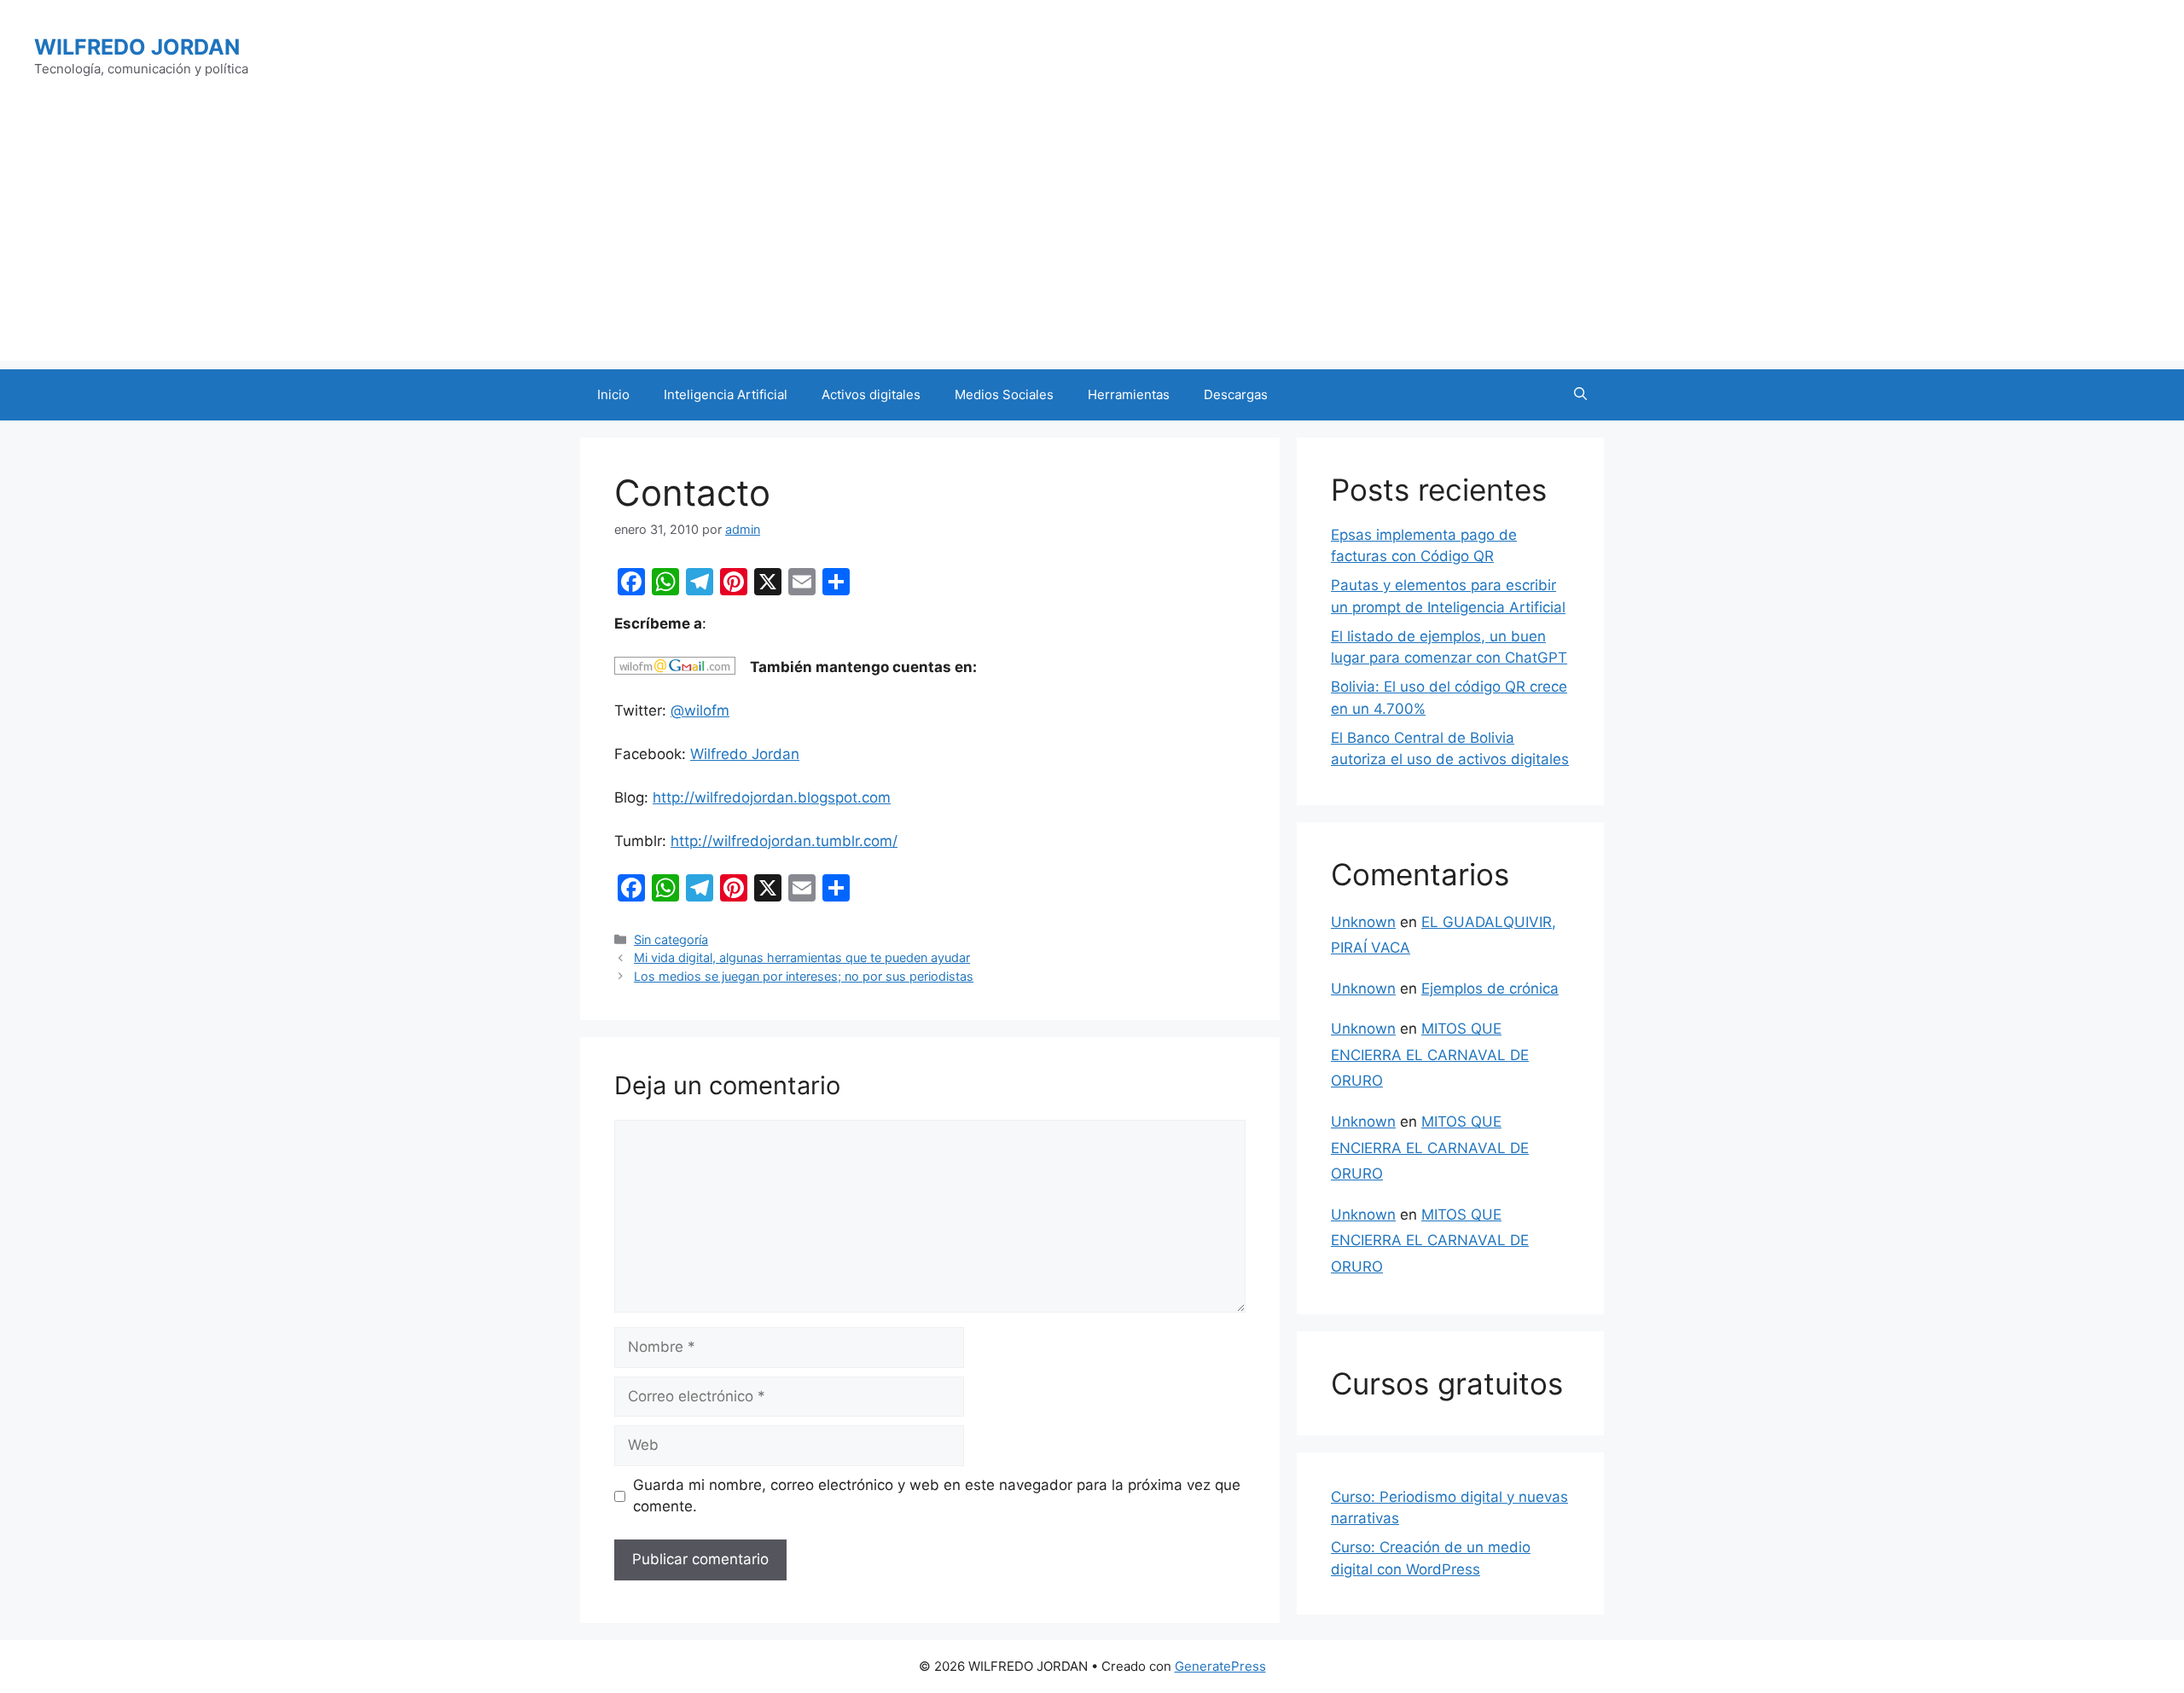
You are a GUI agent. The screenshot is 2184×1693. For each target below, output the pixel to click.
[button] (1580, 395)
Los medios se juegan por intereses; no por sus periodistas (804, 976)
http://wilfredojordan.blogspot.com (772, 797)
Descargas (1236, 394)
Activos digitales (871, 394)
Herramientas (1129, 394)
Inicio (613, 394)
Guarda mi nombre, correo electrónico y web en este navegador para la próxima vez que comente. (937, 1496)
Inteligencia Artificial (726, 394)
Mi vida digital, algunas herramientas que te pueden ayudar (802, 957)
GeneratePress (1220, 1666)
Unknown (1363, 922)
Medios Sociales (1004, 394)
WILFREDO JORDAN (137, 47)
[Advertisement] (1092, 241)
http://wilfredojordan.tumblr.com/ (784, 841)
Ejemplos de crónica (1490, 989)
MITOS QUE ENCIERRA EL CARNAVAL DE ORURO (1430, 1055)
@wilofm (700, 710)
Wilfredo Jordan (745, 754)
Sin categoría (671, 939)
